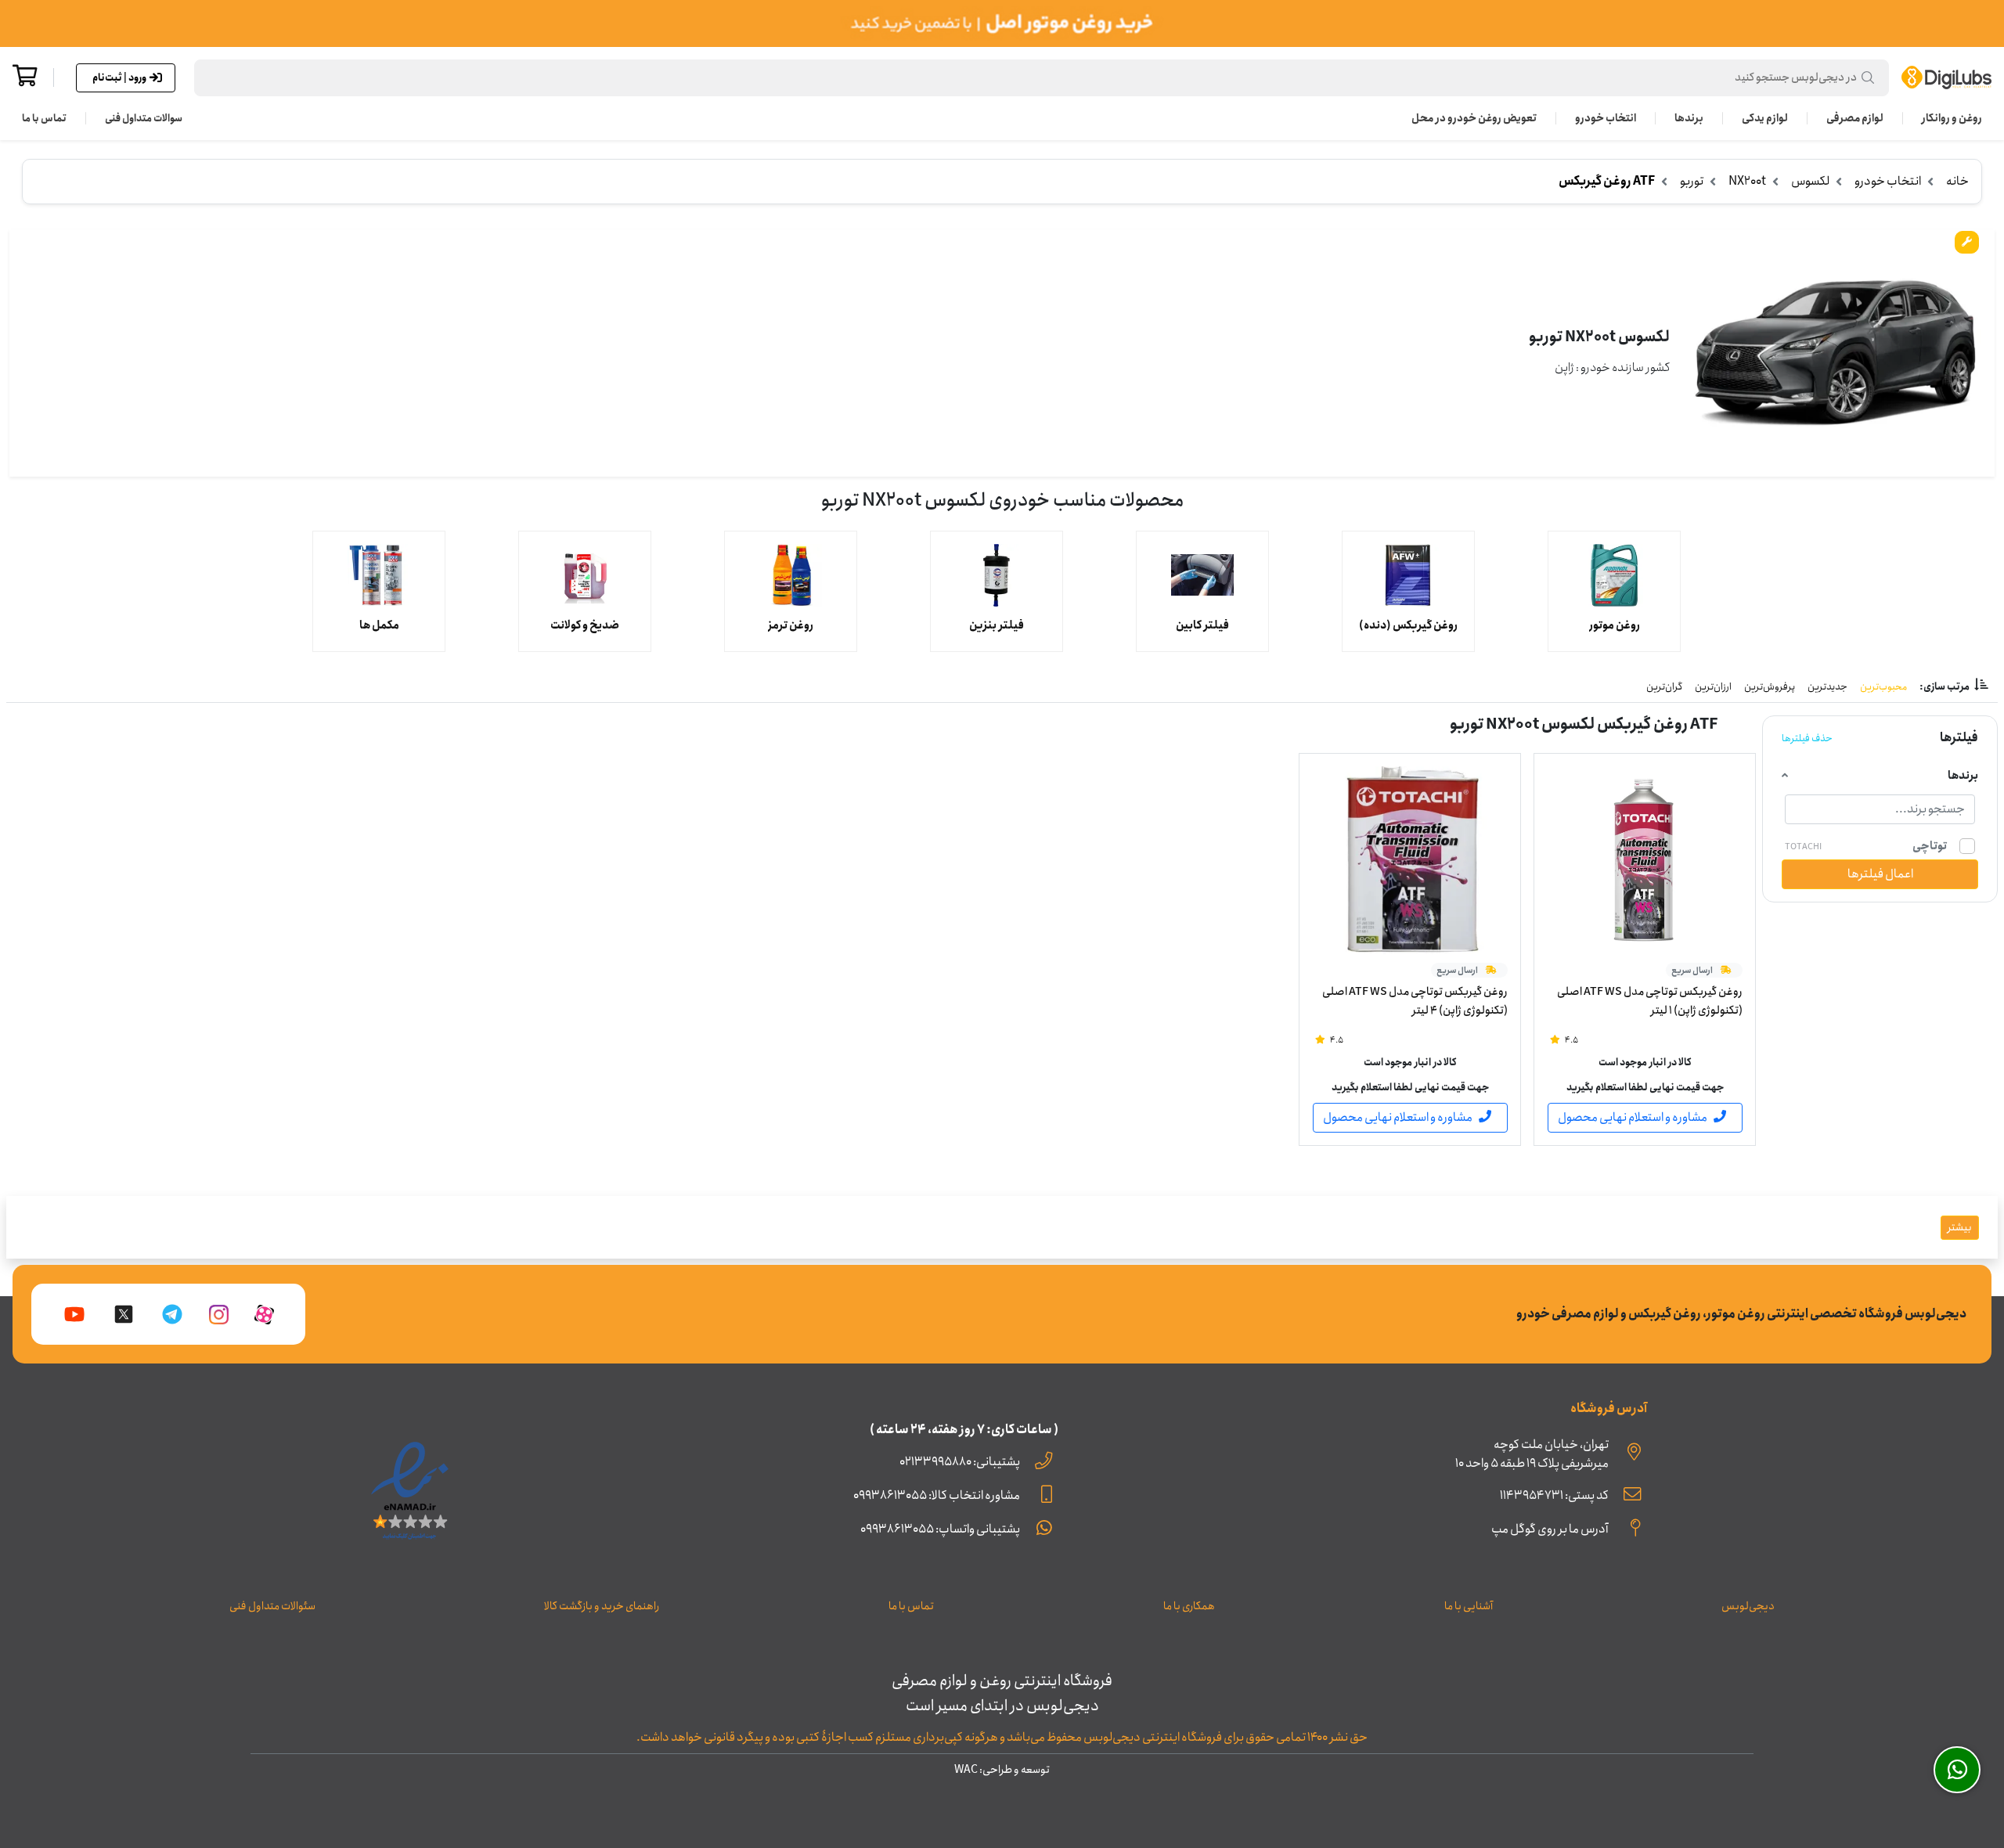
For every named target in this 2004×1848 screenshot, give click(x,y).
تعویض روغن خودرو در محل (1474, 118)
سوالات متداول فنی (144, 118)
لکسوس (1810, 181)
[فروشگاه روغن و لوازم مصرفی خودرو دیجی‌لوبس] (1946, 77)
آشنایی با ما (1469, 1606)
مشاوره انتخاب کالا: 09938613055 (937, 1495)
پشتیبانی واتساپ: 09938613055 (940, 1529)
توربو (1692, 181)
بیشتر (1960, 1227)
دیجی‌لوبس (1748, 1606)
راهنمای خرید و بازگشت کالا (602, 1606)
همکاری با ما (1189, 1606)
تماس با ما (44, 118)
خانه (1957, 181)
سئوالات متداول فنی (272, 1606)
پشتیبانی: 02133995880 (960, 1462)
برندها (1689, 118)
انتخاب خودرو (1606, 118)
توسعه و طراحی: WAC (1002, 1770)
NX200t (1747, 181)
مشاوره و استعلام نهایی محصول (1633, 1117)
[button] (1042, 78)
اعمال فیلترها (1880, 874)
